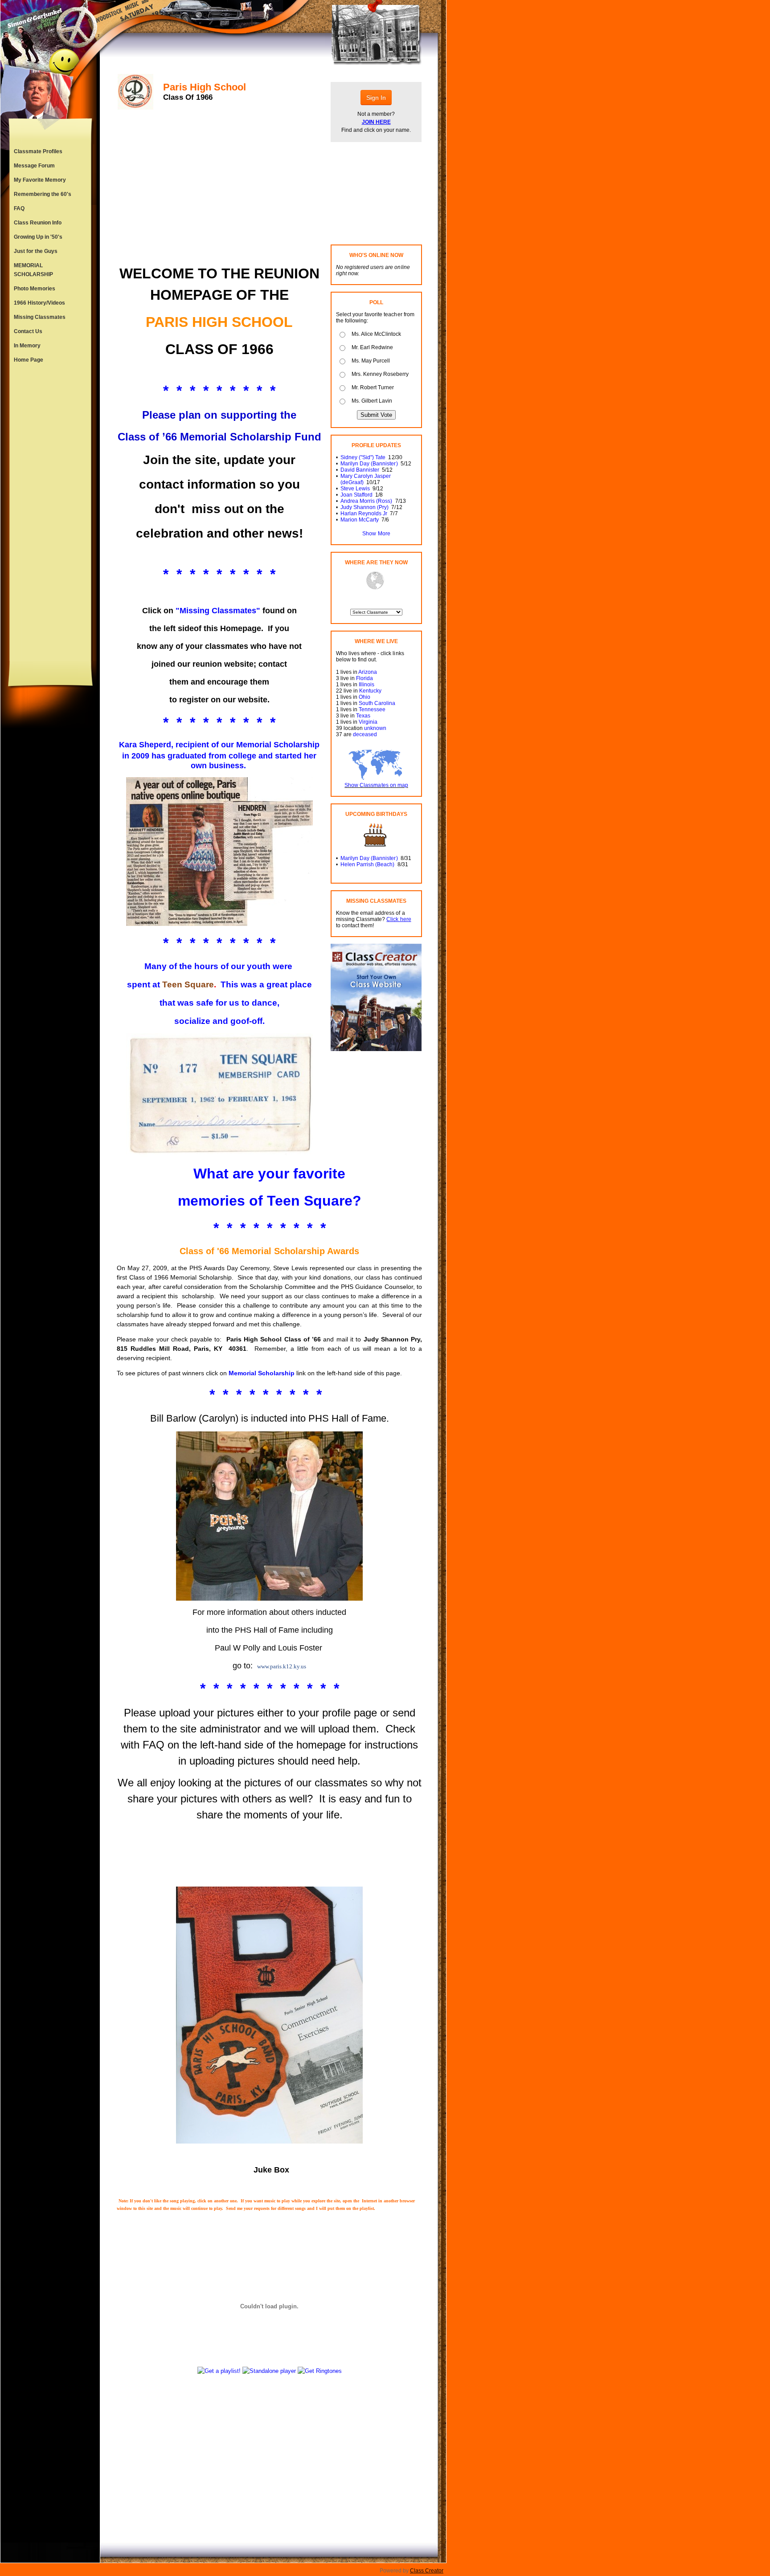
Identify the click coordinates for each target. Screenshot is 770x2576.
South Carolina (377, 703)
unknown (375, 728)
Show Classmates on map (376, 785)
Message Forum (34, 166)
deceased (365, 734)
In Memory (27, 346)
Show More (376, 534)
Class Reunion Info (38, 223)
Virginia (368, 722)
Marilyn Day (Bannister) (369, 464)
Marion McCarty (360, 520)
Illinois (367, 685)
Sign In (376, 98)
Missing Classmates (40, 317)
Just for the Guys (36, 251)
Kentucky (370, 691)
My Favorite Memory (40, 180)
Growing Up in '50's (38, 237)
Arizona (368, 672)
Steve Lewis (355, 489)
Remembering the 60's (43, 194)
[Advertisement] (50, 514)
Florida (365, 678)
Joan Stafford (356, 495)
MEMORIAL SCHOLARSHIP (33, 270)
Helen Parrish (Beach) (367, 864)
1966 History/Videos (39, 303)
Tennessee (372, 709)
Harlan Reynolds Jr (364, 514)
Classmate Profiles (38, 151)
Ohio (365, 697)
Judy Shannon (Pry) (365, 507)
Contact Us (28, 331)
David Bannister (360, 470)
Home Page (29, 360)
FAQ (19, 208)
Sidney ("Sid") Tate (363, 457)
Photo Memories (35, 289)
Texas (363, 716)
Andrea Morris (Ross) (366, 501)
